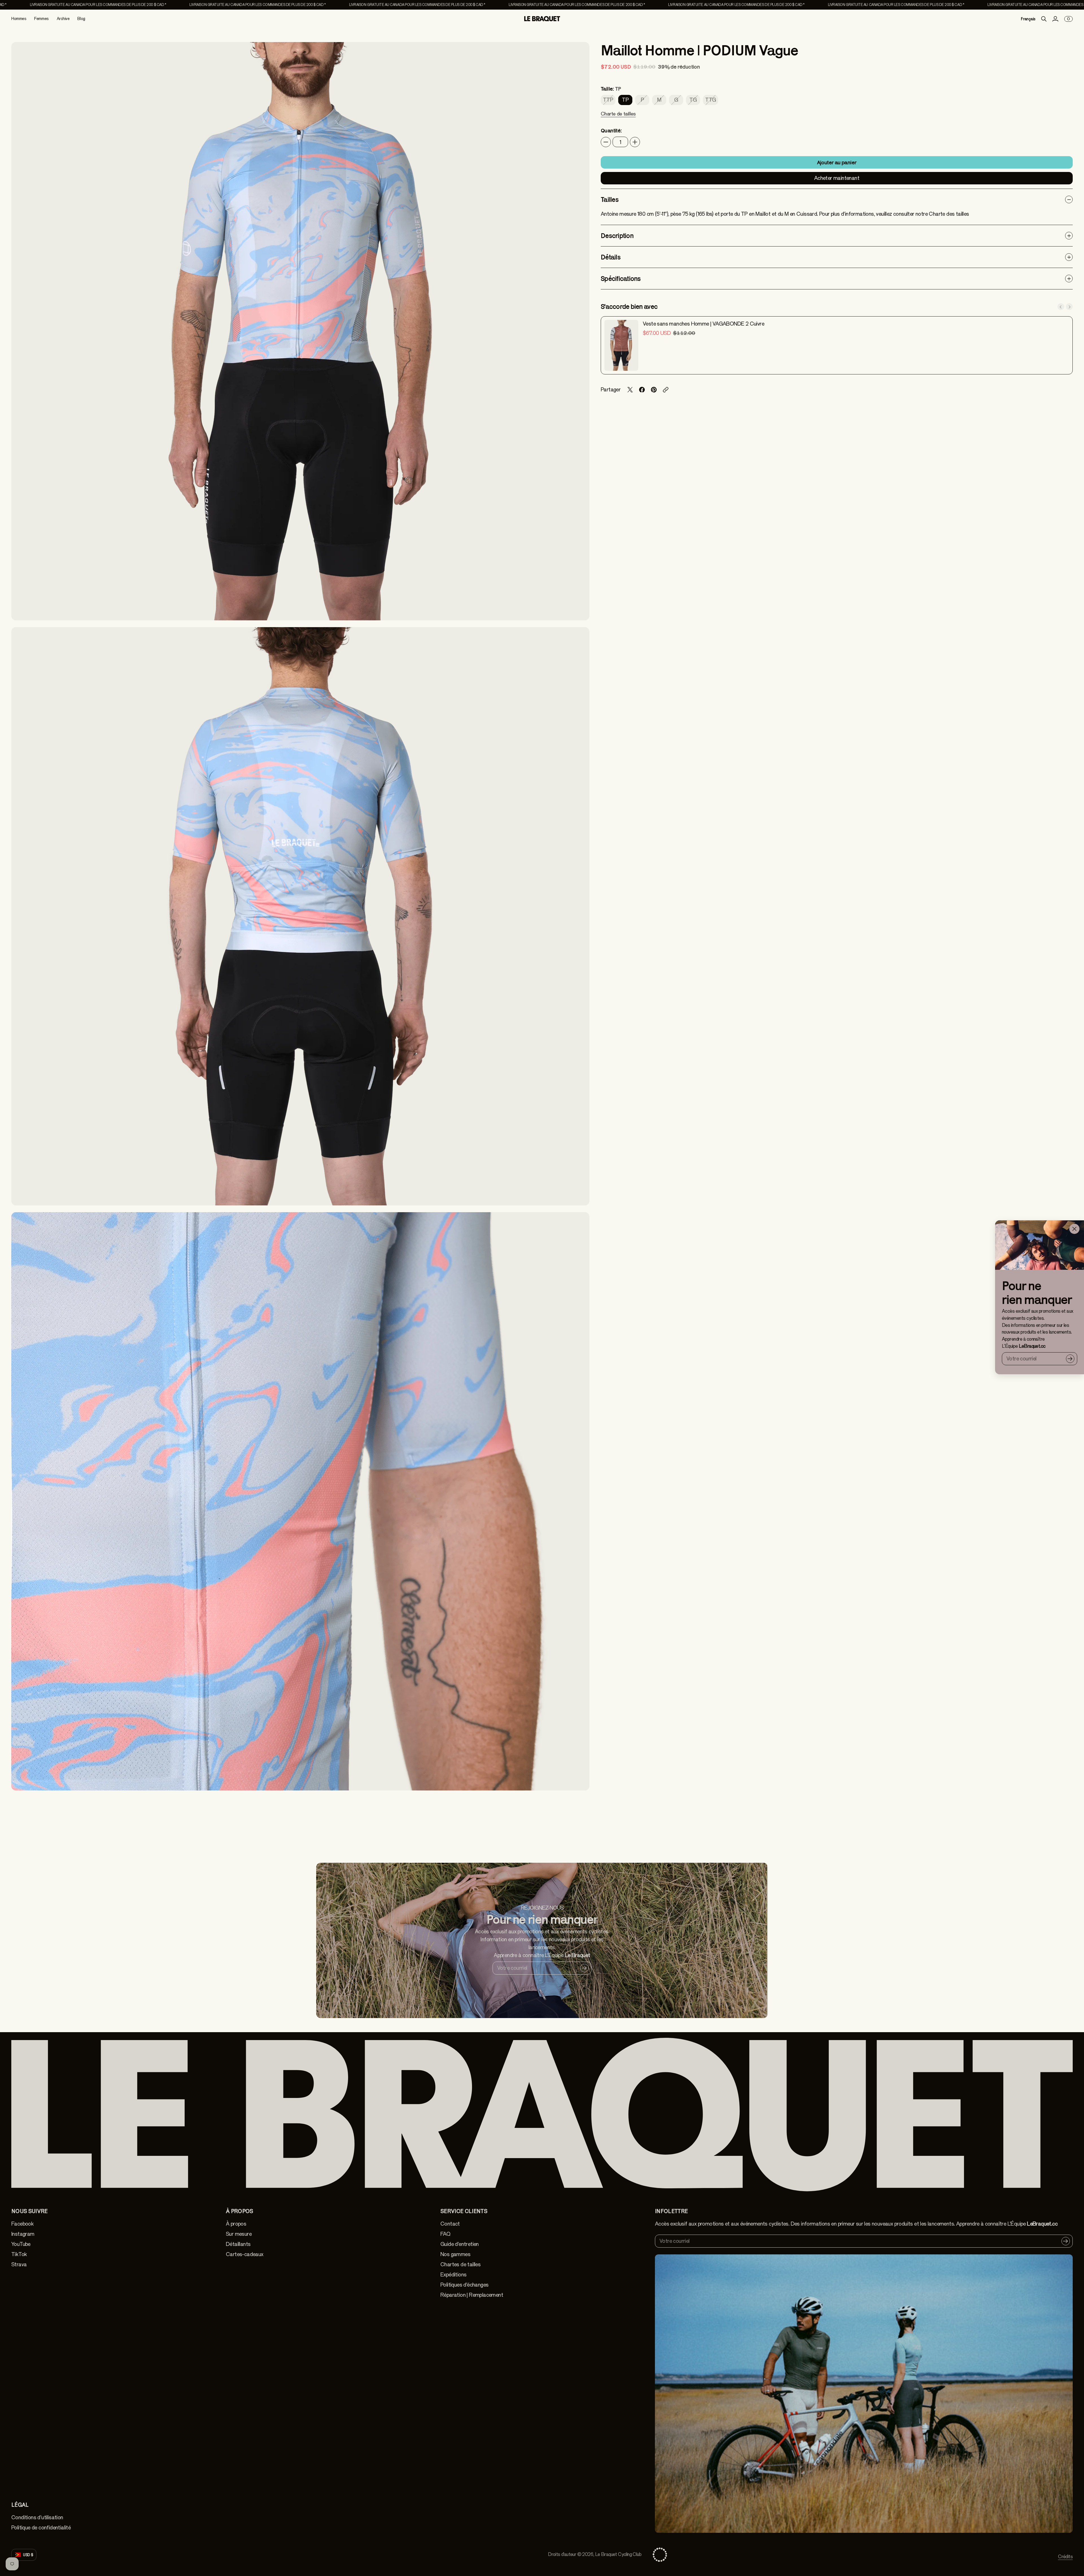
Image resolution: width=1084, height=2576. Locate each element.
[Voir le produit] (621, 345)
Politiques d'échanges (464, 2285)
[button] (618, 117)
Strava (19, 2264)
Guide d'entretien (460, 2244)
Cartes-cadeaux (245, 2254)
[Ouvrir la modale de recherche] (1044, 19)
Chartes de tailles (460, 2264)
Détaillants (238, 2244)
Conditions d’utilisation (37, 2517)
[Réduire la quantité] (606, 142)
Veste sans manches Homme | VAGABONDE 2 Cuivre (703, 324)
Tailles (610, 199)
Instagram (23, 2234)
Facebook (22, 2224)
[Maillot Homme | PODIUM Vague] (300, 331)
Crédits (1065, 2557)
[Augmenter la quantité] (635, 142)
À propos (236, 2224)
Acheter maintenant (837, 178)
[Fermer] (1074, 1229)
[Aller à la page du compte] (1055, 19)
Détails (611, 257)
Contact (450, 2224)
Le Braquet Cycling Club (618, 2554)
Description (617, 236)
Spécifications (621, 279)
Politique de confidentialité (41, 2528)
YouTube (21, 2244)
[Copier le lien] (666, 390)
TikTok (19, 2254)
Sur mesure (239, 2234)
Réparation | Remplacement (472, 2295)
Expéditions (453, 2275)
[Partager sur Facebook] (642, 390)
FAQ (445, 2234)
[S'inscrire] (1070, 1358)
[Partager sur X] (630, 390)
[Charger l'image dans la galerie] (579, 610)
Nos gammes (455, 2254)
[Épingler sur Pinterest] (654, 390)
